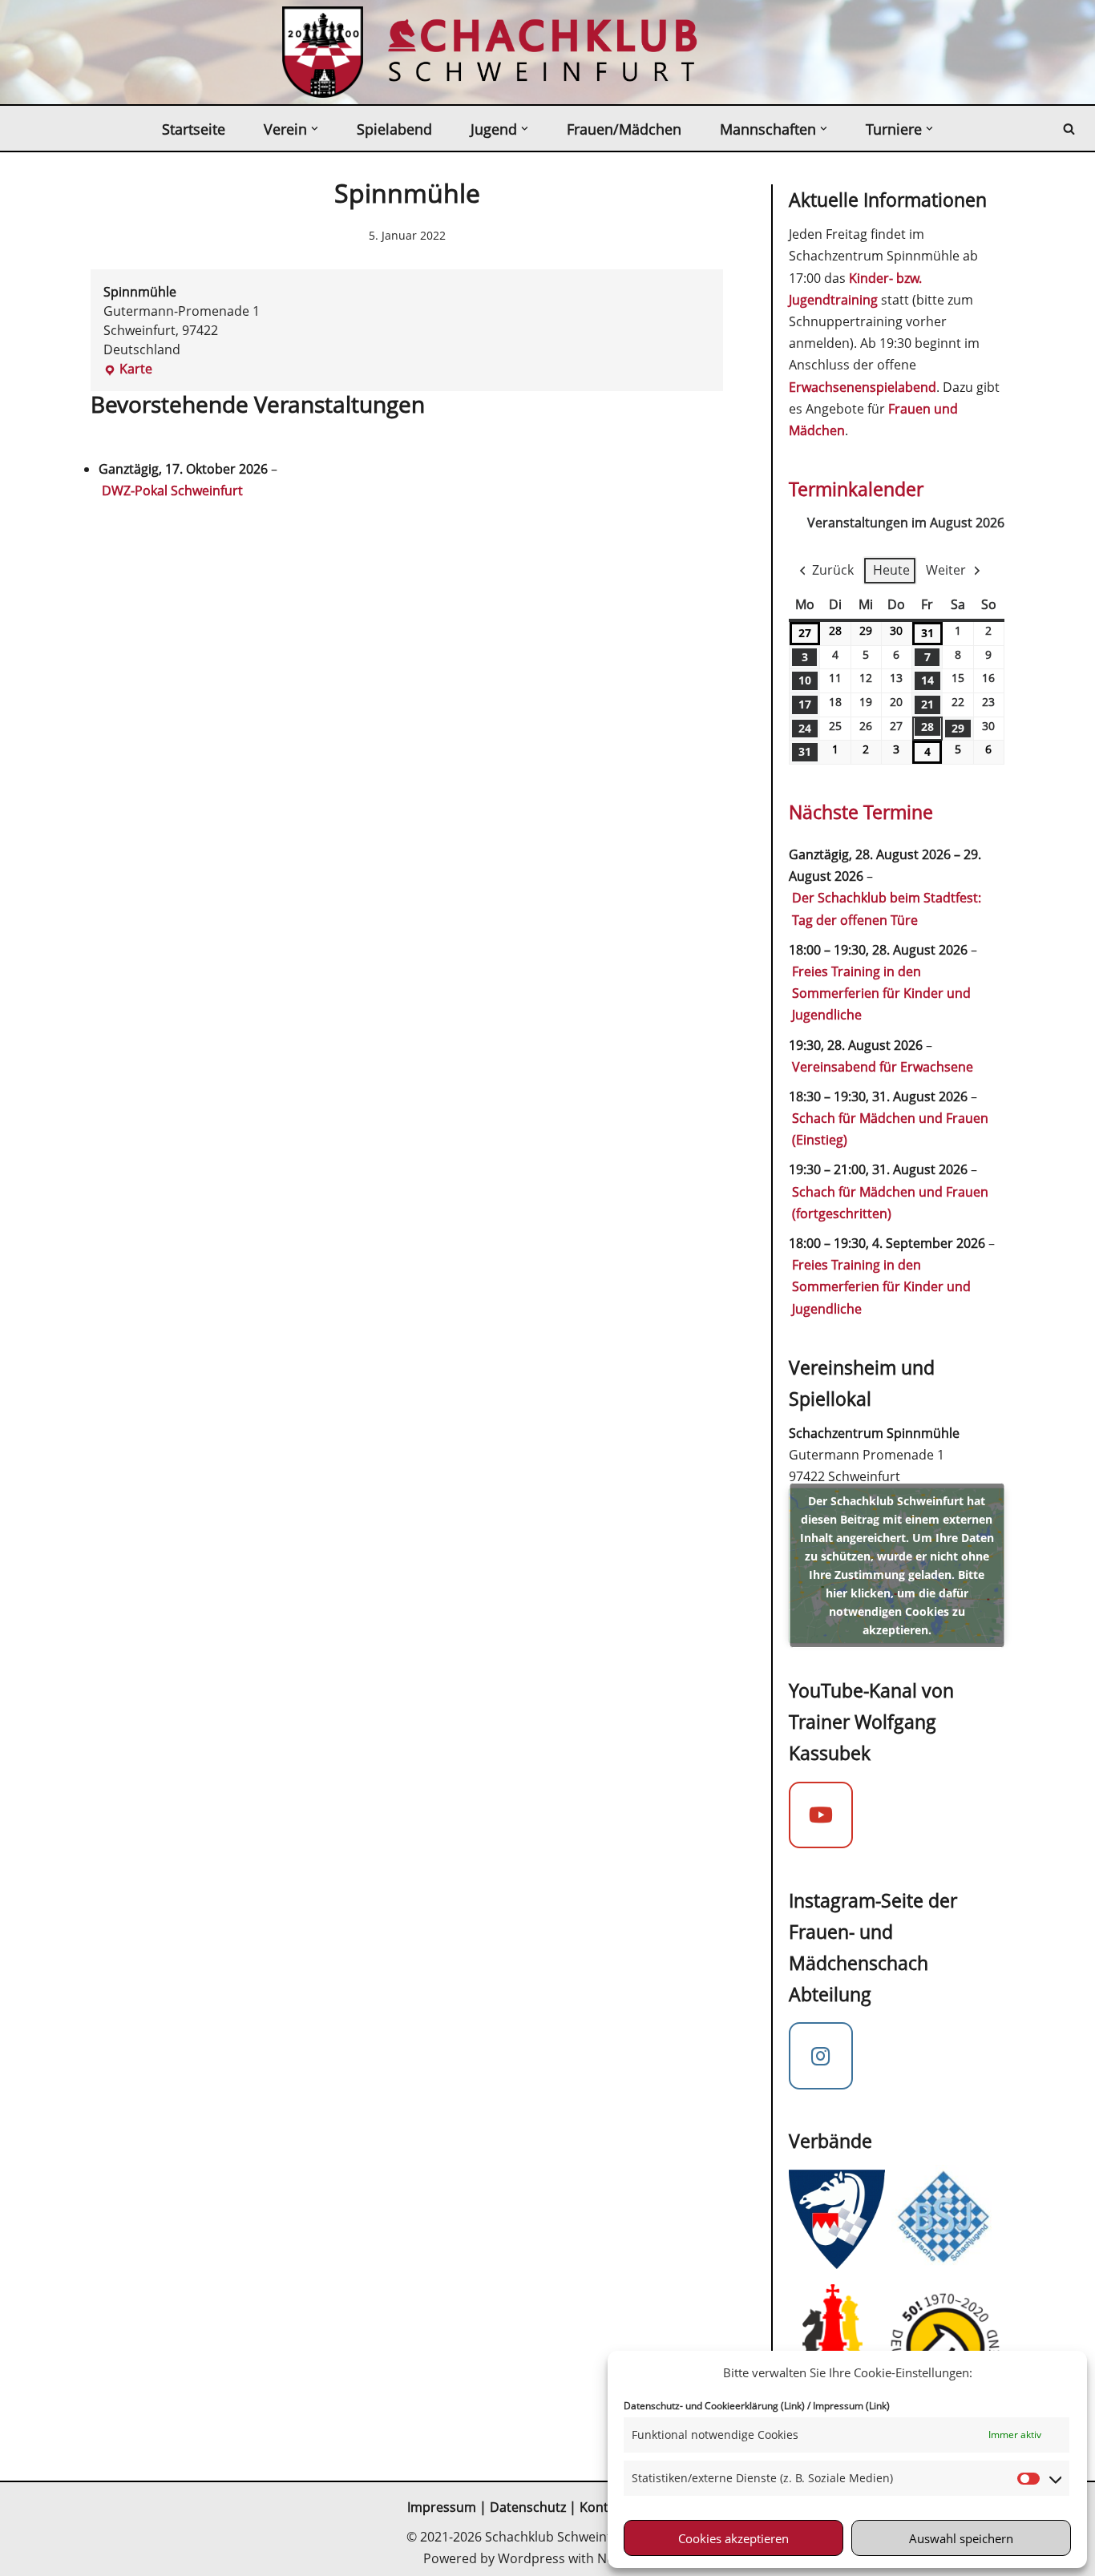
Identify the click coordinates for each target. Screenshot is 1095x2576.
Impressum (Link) (851, 2406)
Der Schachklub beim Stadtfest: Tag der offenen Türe (887, 908)
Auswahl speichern (961, 2538)
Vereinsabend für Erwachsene (883, 1067)
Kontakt (605, 2507)
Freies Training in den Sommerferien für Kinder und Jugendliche (881, 993)
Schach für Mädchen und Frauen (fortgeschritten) (890, 1203)
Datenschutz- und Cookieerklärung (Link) (714, 2406)
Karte (128, 369)
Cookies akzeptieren (733, 2538)
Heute (891, 570)
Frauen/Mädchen (624, 129)
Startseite (194, 129)
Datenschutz (528, 2507)
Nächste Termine (861, 812)
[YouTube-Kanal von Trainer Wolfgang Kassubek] (821, 1815)
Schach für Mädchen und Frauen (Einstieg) (890, 1129)
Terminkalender (856, 489)
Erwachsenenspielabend (863, 387)
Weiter (946, 570)
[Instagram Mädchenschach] (821, 2056)
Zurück (833, 570)
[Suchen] (1069, 129)
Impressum (442, 2507)
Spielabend (394, 129)
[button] (315, 129)
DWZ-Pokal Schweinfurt (172, 491)
